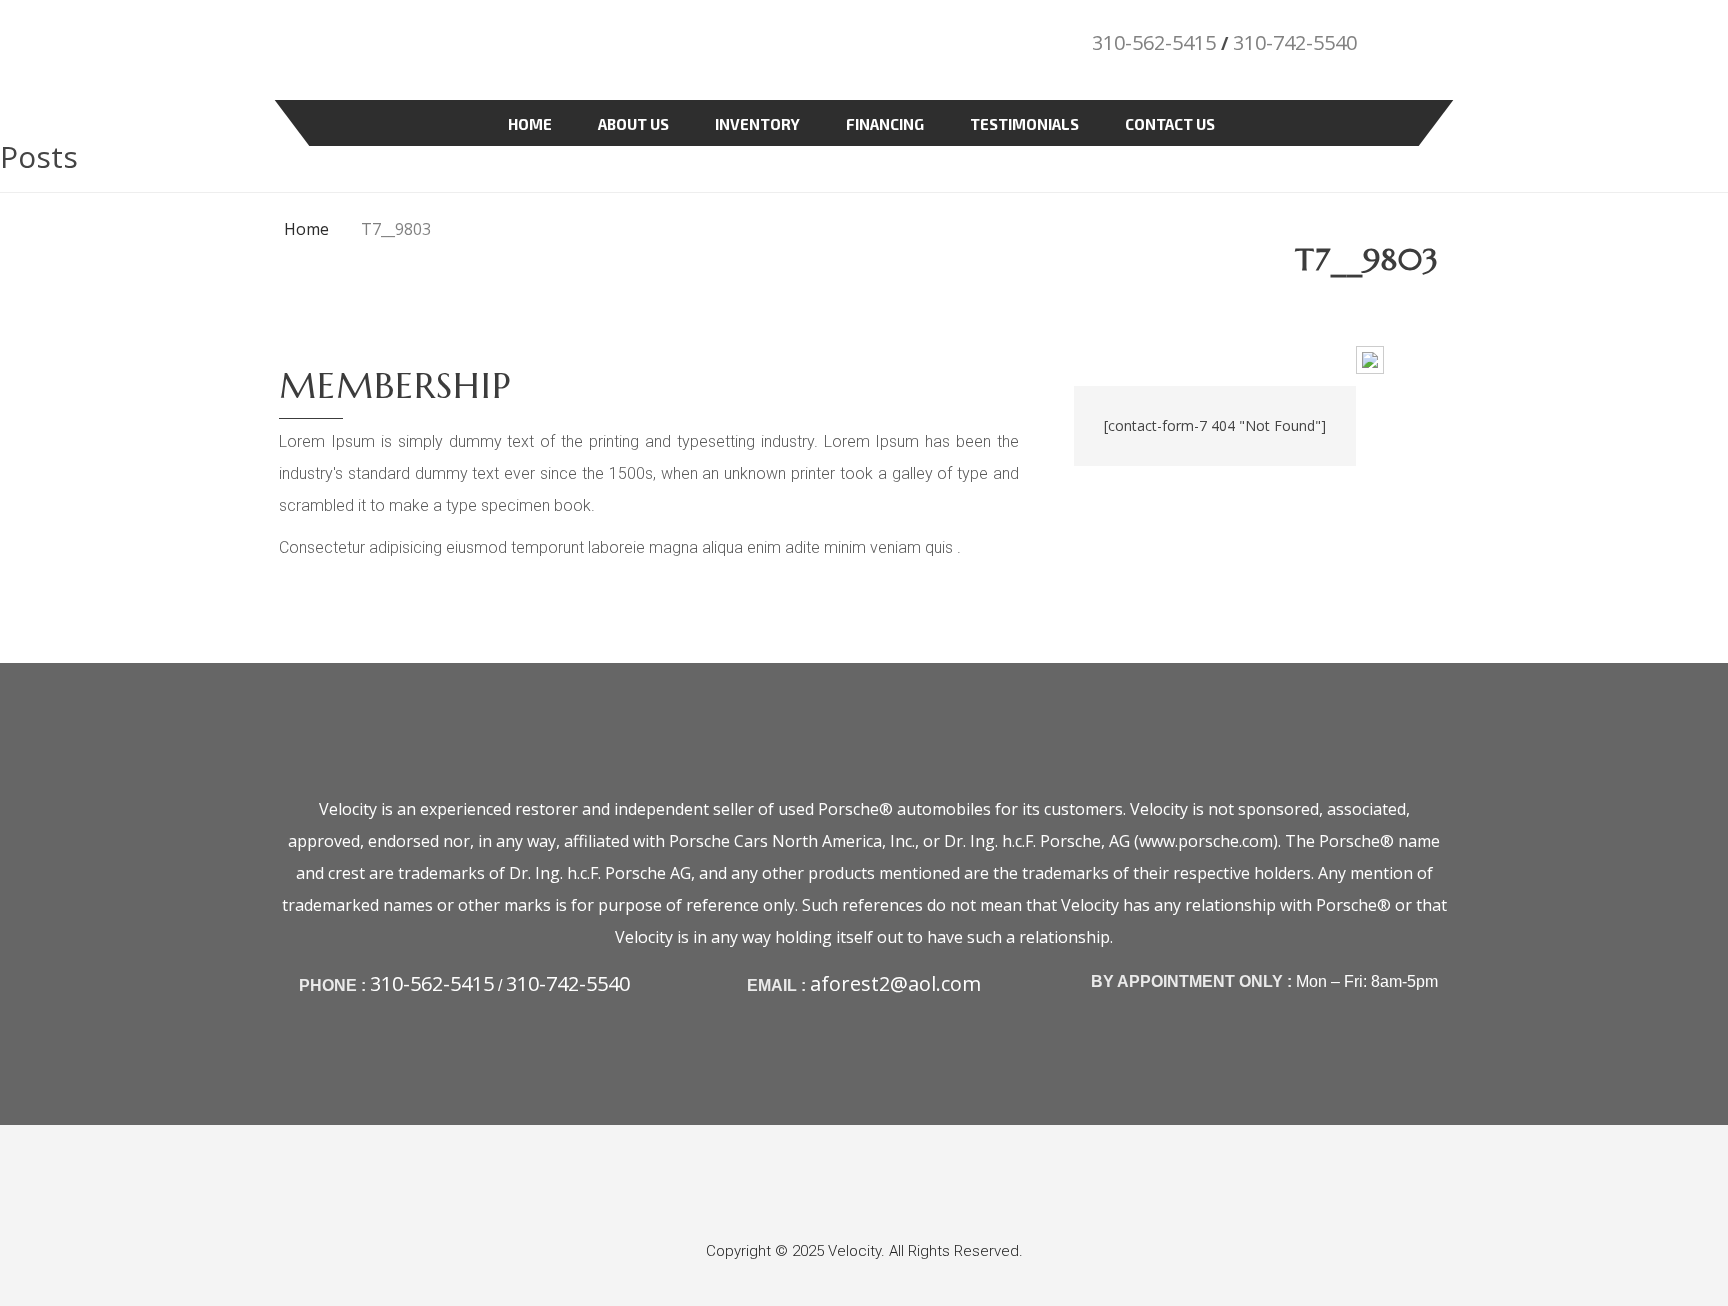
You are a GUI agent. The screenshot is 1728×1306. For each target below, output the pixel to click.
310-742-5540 (1295, 42)
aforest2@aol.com (895, 983)
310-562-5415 (1154, 42)
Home (530, 124)
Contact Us (1170, 124)
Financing (885, 124)
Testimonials (1024, 124)
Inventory (757, 124)
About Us (633, 124)
